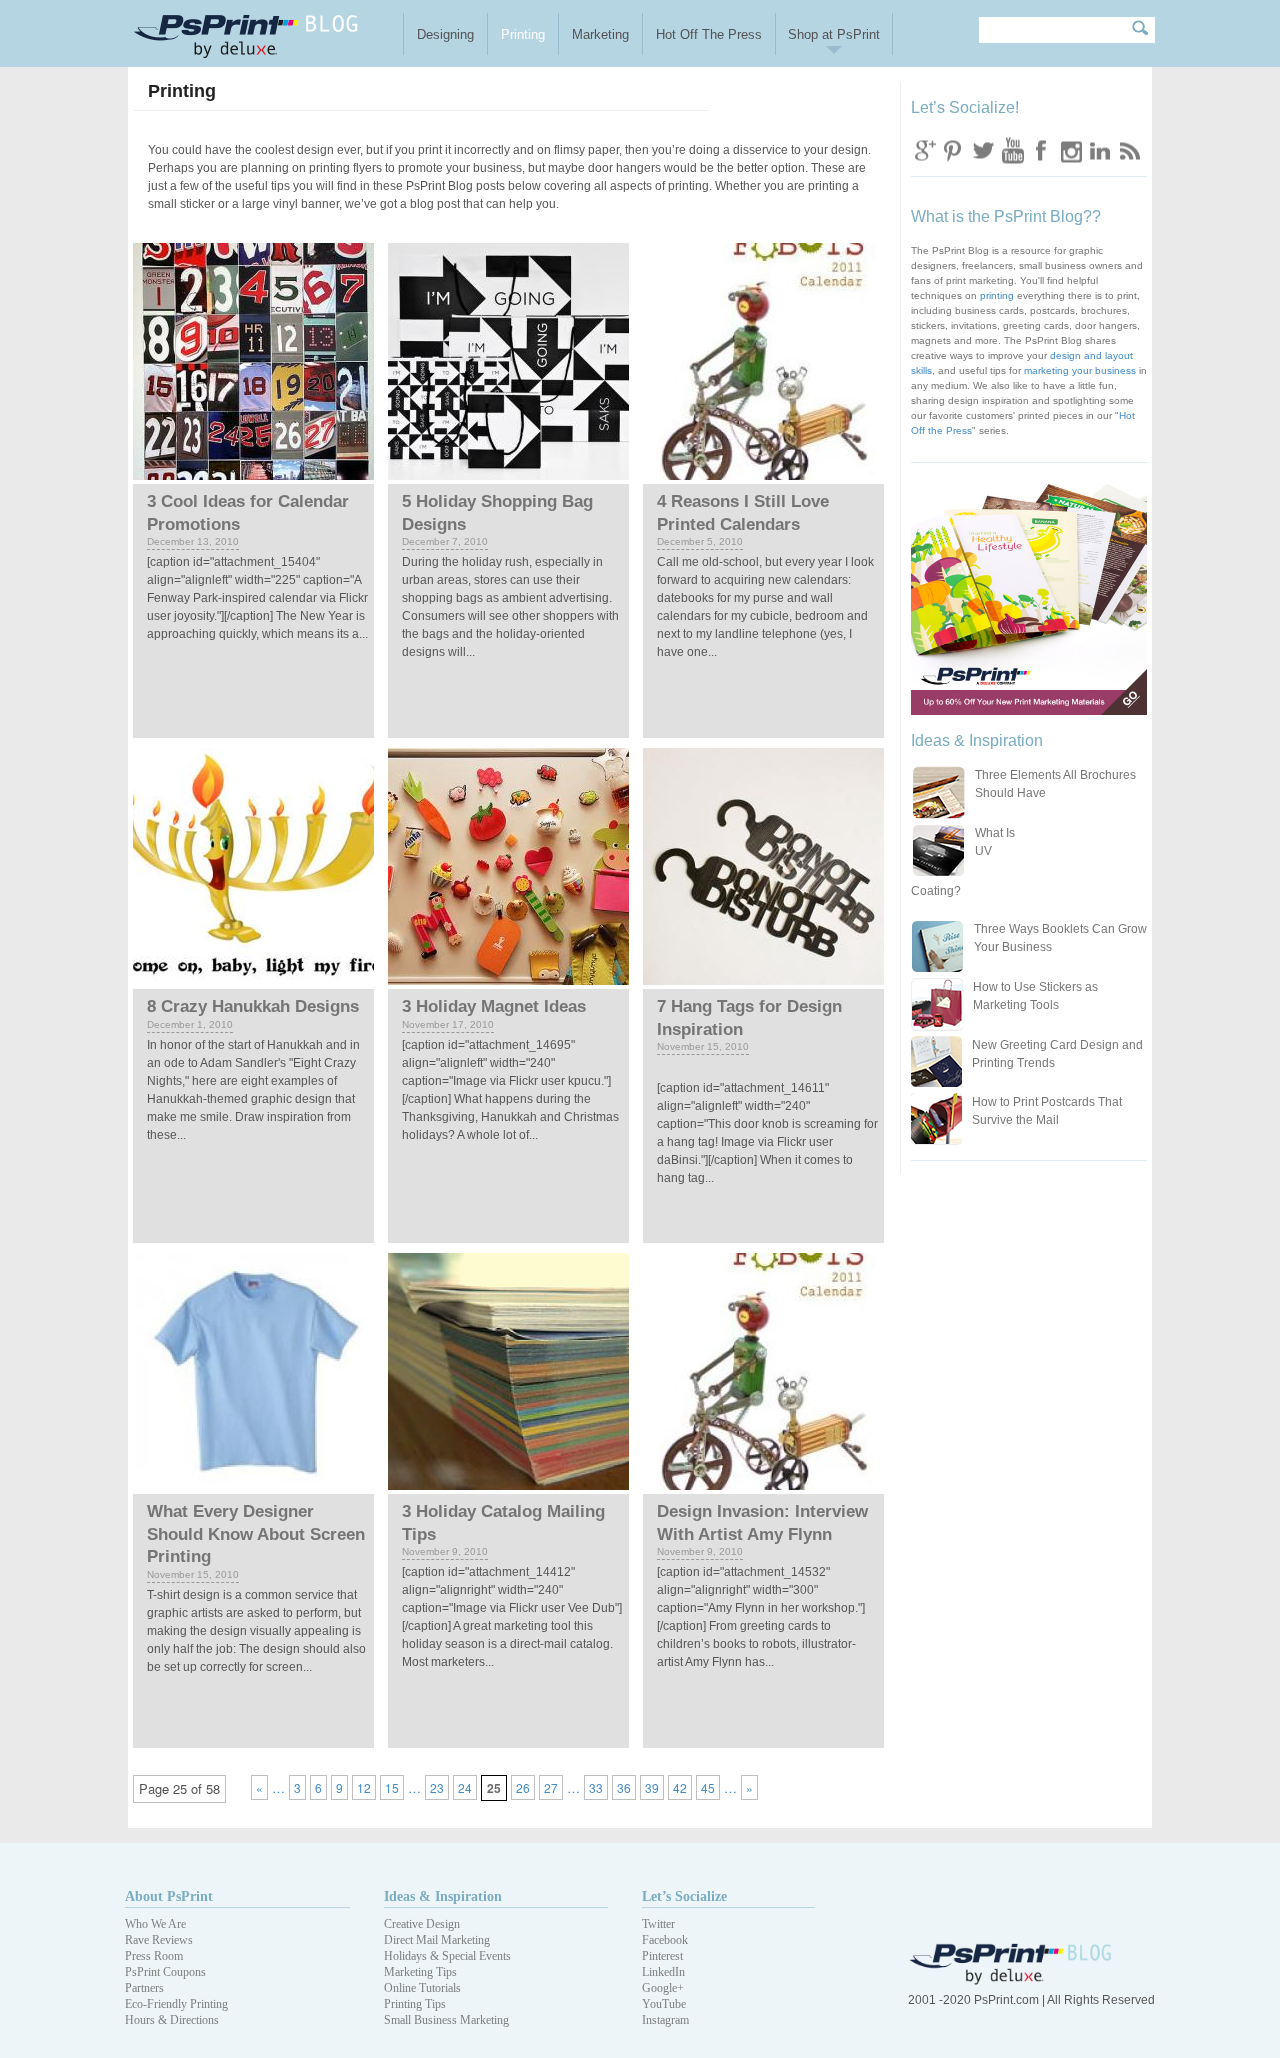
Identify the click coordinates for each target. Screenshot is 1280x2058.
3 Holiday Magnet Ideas (494, 1006)
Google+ (663, 1988)
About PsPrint (169, 1896)
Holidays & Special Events (447, 1956)
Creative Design (422, 1924)
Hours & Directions (172, 2020)
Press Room (154, 1956)
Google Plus (925, 149)
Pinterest (662, 1956)
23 (437, 1787)
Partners (144, 1988)
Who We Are (155, 1924)
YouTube (664, 2004)
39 (652, 1787)
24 (465, 1787)
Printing (523, 34)
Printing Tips (415, 2004)
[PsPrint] (1012, 1980)
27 (551, 1787)
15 (392, 1787)
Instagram (1070, 149)
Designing (445, 34)
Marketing (600, 34)
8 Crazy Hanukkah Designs (253, 1006)
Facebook (1041, 149)
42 (680, 1787)
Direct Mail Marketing (437, 1940)
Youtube (1012, 149)
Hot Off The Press (709, 34)
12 (364, 1787)
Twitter (983, 149)
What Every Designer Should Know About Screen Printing (256, 1534)
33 (596, 1787)
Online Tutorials (422, 1988)
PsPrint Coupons (165, 1972)
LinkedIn (663, 1972)
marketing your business (1080, 370)
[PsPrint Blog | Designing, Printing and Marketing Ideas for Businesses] (264, 33)
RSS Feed (1128, 149)
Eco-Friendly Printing (176, 2004)
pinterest (954, 149)
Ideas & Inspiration (443, 1896)
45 (708, 1787)
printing (997, 295)
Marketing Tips (420, 1972)
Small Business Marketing (446, 2020)
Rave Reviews (159, 1940)
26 (523, 1787)
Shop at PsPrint (834, 34)
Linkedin (1099, 149)
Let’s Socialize (684, 1896)
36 (624, 1787)
